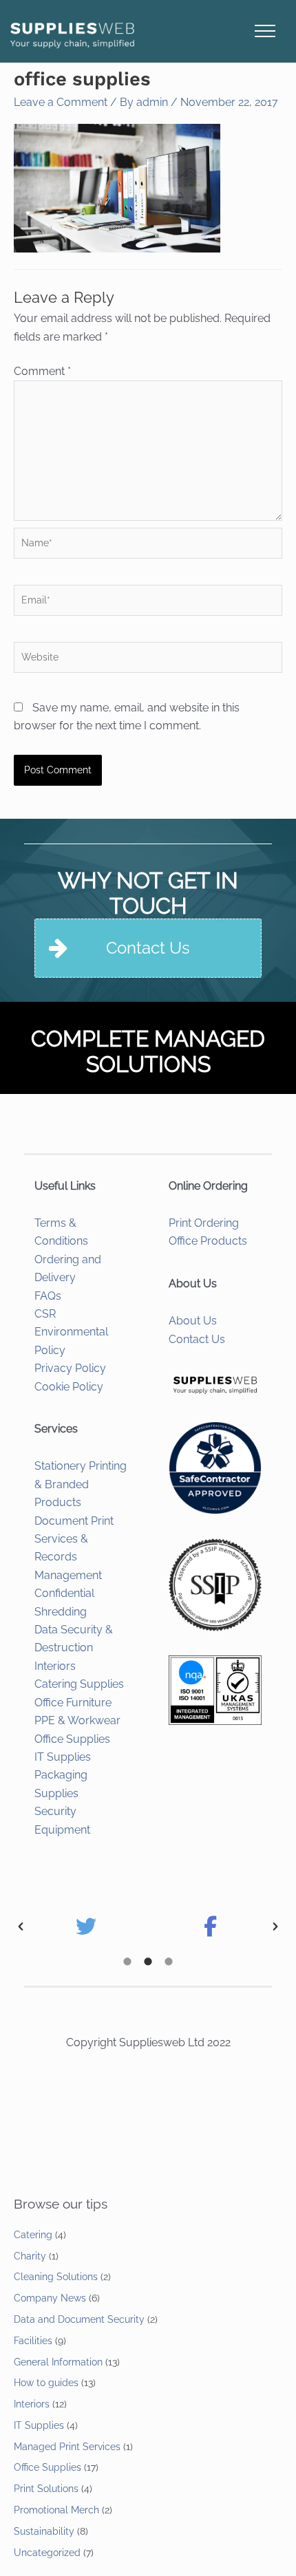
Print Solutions (46, 2489)
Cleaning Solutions (56, 2277)
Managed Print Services (67, 2447)
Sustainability (44, 2531)
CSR (45, 1314)
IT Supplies (63, 1757)
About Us (193, 1321)
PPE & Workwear (77, 1720)
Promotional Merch (56, 2510)
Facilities (33, 2341)
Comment (42, 371)
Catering (33, 2235)
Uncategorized (47, 2553)
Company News (50, 2298)
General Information (58, 2362)
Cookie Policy (69, 1387)
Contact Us (197, 1339)
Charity (30, 2256)
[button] (21, 1926)
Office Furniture (73, 1703)
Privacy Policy (70, 1368)
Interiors (55, 1666)
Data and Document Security (79, 2319)
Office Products (208, 1241)
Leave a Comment (61, 102)
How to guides (46, 2383)
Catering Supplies (79, 1684)
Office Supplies (72, 1739)
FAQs (48, 1296)
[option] (86, 1926)
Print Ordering (204, 1223)
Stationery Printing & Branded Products (81, 1484)
